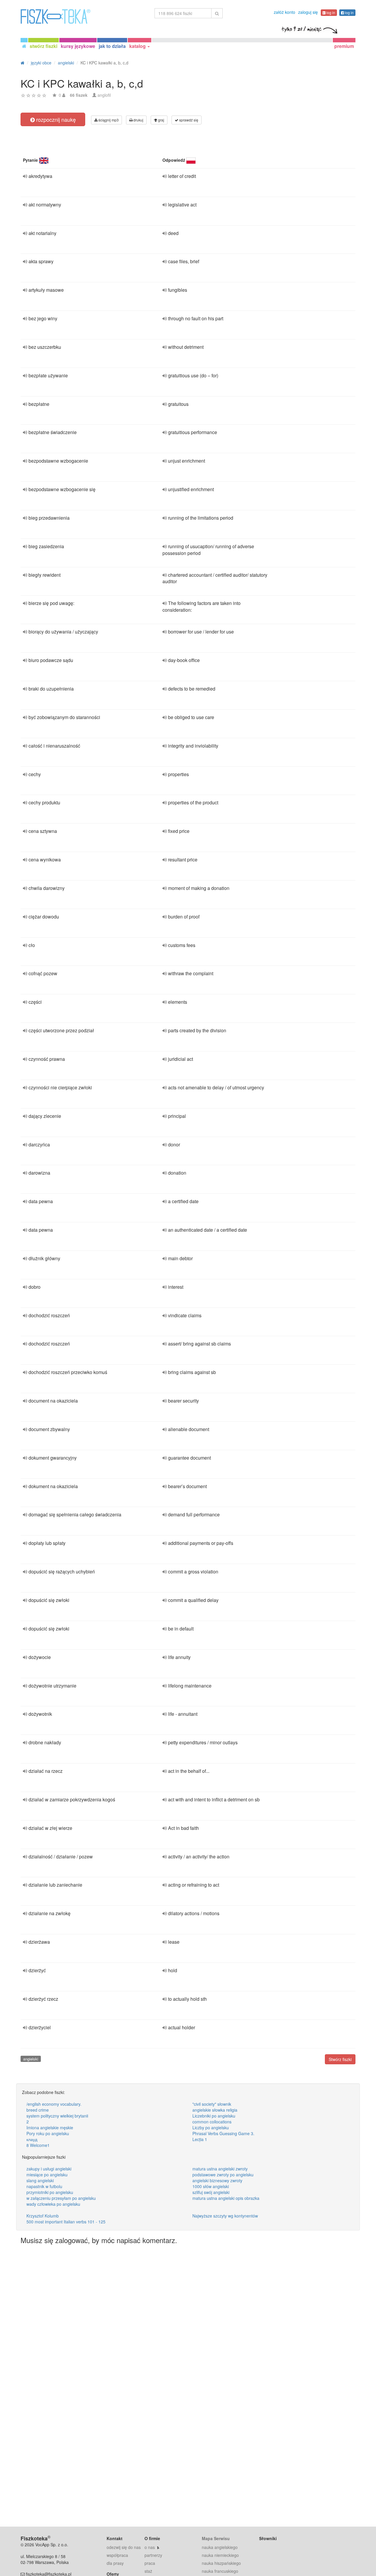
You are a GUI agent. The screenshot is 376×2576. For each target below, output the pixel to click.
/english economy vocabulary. (54, 2104)
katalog (138, 46)
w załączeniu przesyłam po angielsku (61, 2198)
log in (330, 12)
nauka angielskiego (220, 2547)
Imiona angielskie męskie (50, 2128)
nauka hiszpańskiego (221, 2563)
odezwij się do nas (124, 2547)
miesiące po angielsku (47, 2175)
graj (161, 120)
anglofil (104, 95)
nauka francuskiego (220, 2571)
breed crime (38, 2110)
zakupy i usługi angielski (49, 2169)
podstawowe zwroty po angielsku (223, 2175)
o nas (150, 2547)
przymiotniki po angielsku (50, 2192)
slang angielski (40, 2180)
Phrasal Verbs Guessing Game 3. (223, 2133)
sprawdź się (188, 120)
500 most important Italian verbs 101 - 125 (66, 2222)
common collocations (212, 2122)
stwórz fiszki (43, 46)
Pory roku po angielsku (48, 2133)
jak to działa (112, 46)
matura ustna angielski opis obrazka (226, 2198)
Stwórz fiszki (340, 2059)
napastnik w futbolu (44, 2186)
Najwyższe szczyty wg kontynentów (225, 2216)
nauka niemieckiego (220, 2555)
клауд (32, 2139)
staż (148, 2571)
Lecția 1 (200, 2139)
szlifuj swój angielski (211, 2192)
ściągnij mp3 (108, 120)
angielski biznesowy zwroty (217, 2180)
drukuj (138, 120)
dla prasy (115, 2563)
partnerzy (153, 2555)
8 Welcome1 (38, 2145)
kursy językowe (78, 46)
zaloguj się (308, 12)
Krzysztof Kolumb (43, 2216)
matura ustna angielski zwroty (220, 2169)
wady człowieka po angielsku (53, 2204)
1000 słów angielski (211, 2186)
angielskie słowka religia (215, 2110)
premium (344, 46)
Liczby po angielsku (211, 2128)
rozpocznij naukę (55, 119)
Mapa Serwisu (216, 2538)
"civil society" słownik (212, 2104)
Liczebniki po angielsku (214, 2116)
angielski (31, 2059)
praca (150, 2563)
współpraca (117, 2555)
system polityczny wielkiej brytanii (57, 2116)
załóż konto (284, 12)
